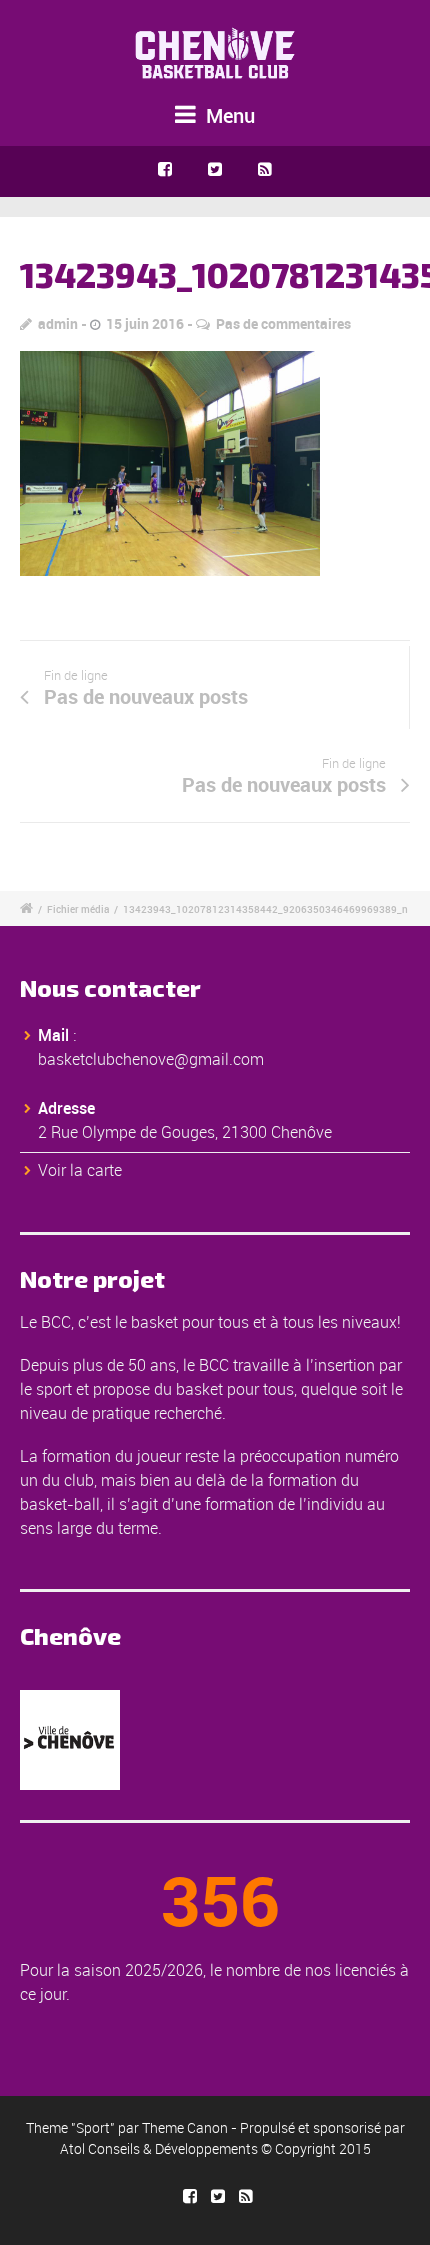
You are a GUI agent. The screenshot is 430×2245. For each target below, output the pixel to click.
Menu (228, 115)
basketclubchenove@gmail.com (151, 1059)
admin (58, 323)
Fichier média (78, 909)
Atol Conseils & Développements (159, 2148)
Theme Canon (185, 2127)
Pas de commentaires (283, 323)
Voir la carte (80, 1170)
